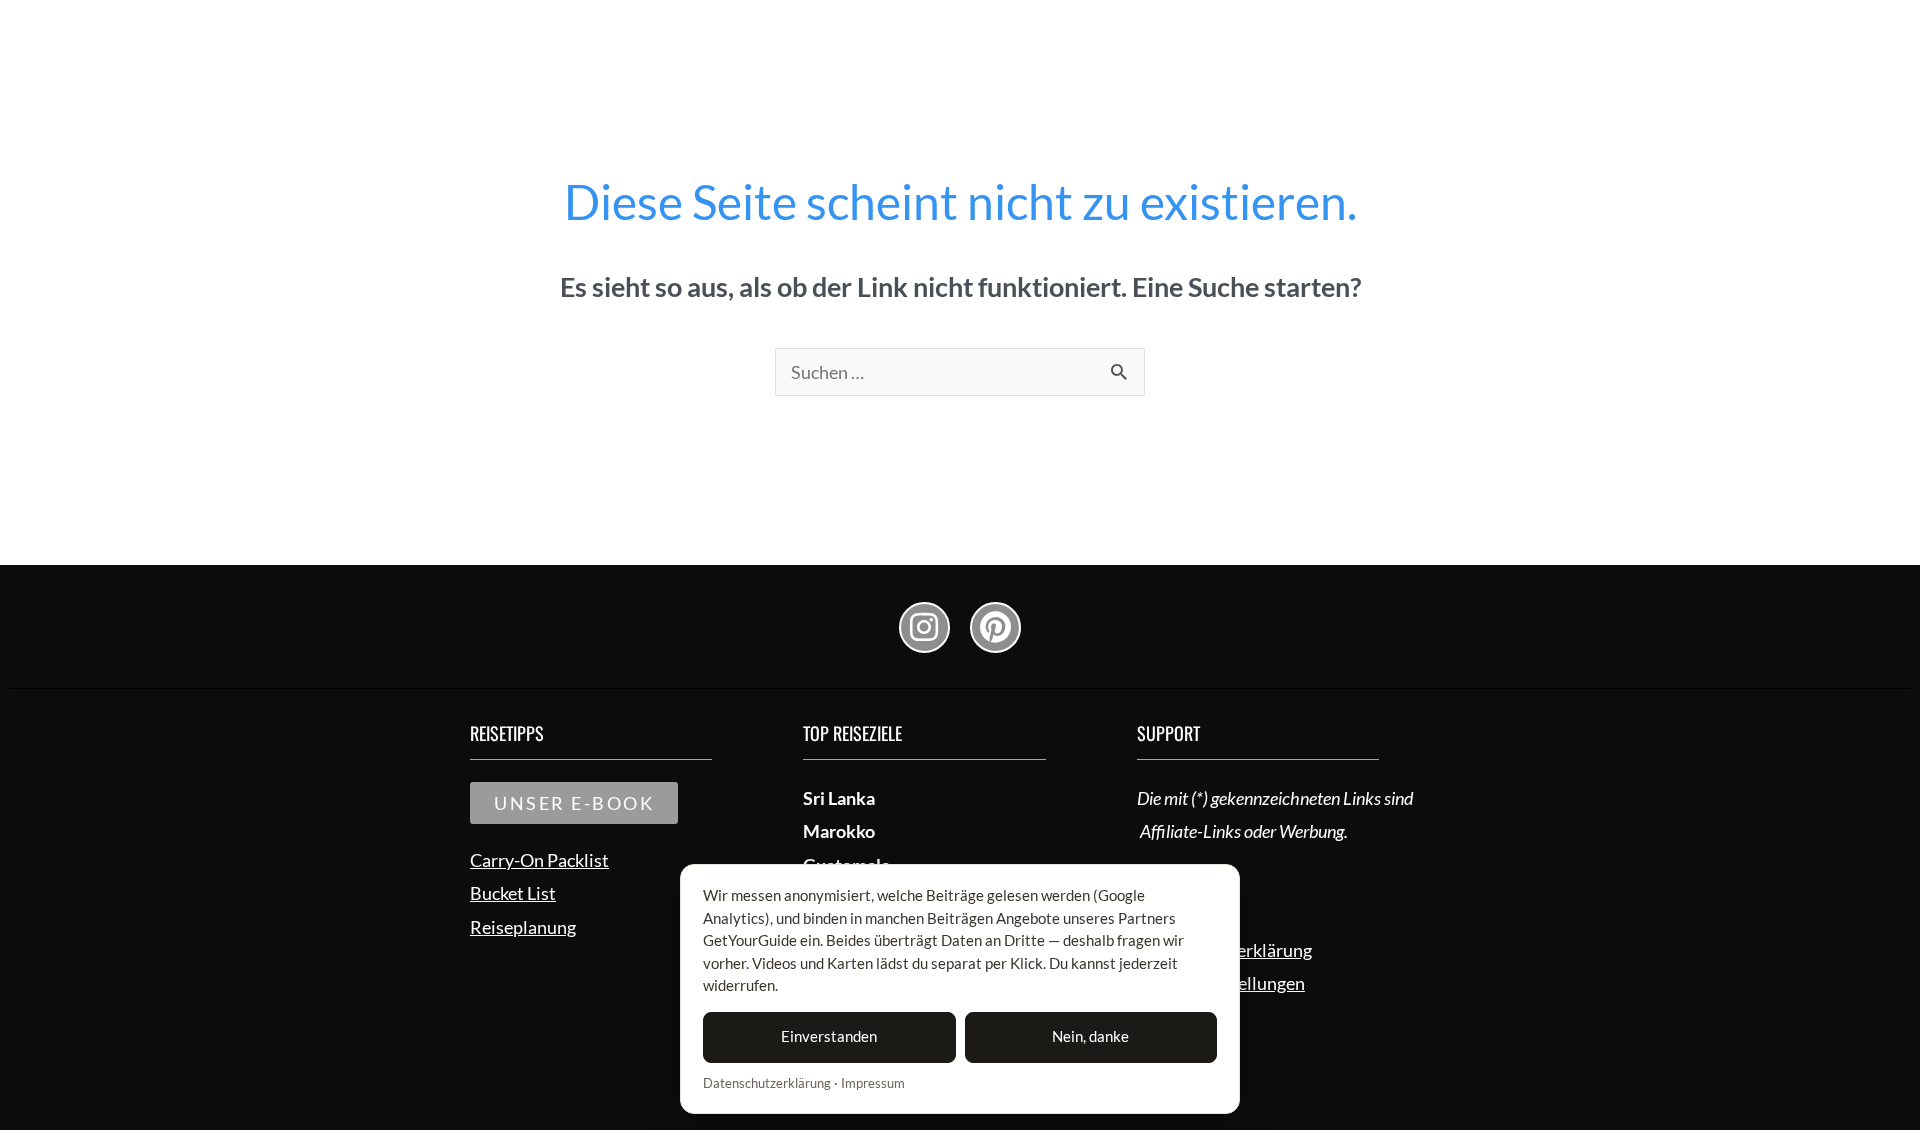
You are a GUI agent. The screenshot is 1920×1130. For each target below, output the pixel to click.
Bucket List (1123, 31)
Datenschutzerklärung (767, 1083)
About (1374, 31)
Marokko (839, 831)
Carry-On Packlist (539, 860)
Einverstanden (829, 1036)
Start (1030, 31)
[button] (1495, 31)
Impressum (873, 1083)
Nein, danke (1090, 1036)
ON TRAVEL (515, 31)
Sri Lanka (839, 798)
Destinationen (1248, 31)
